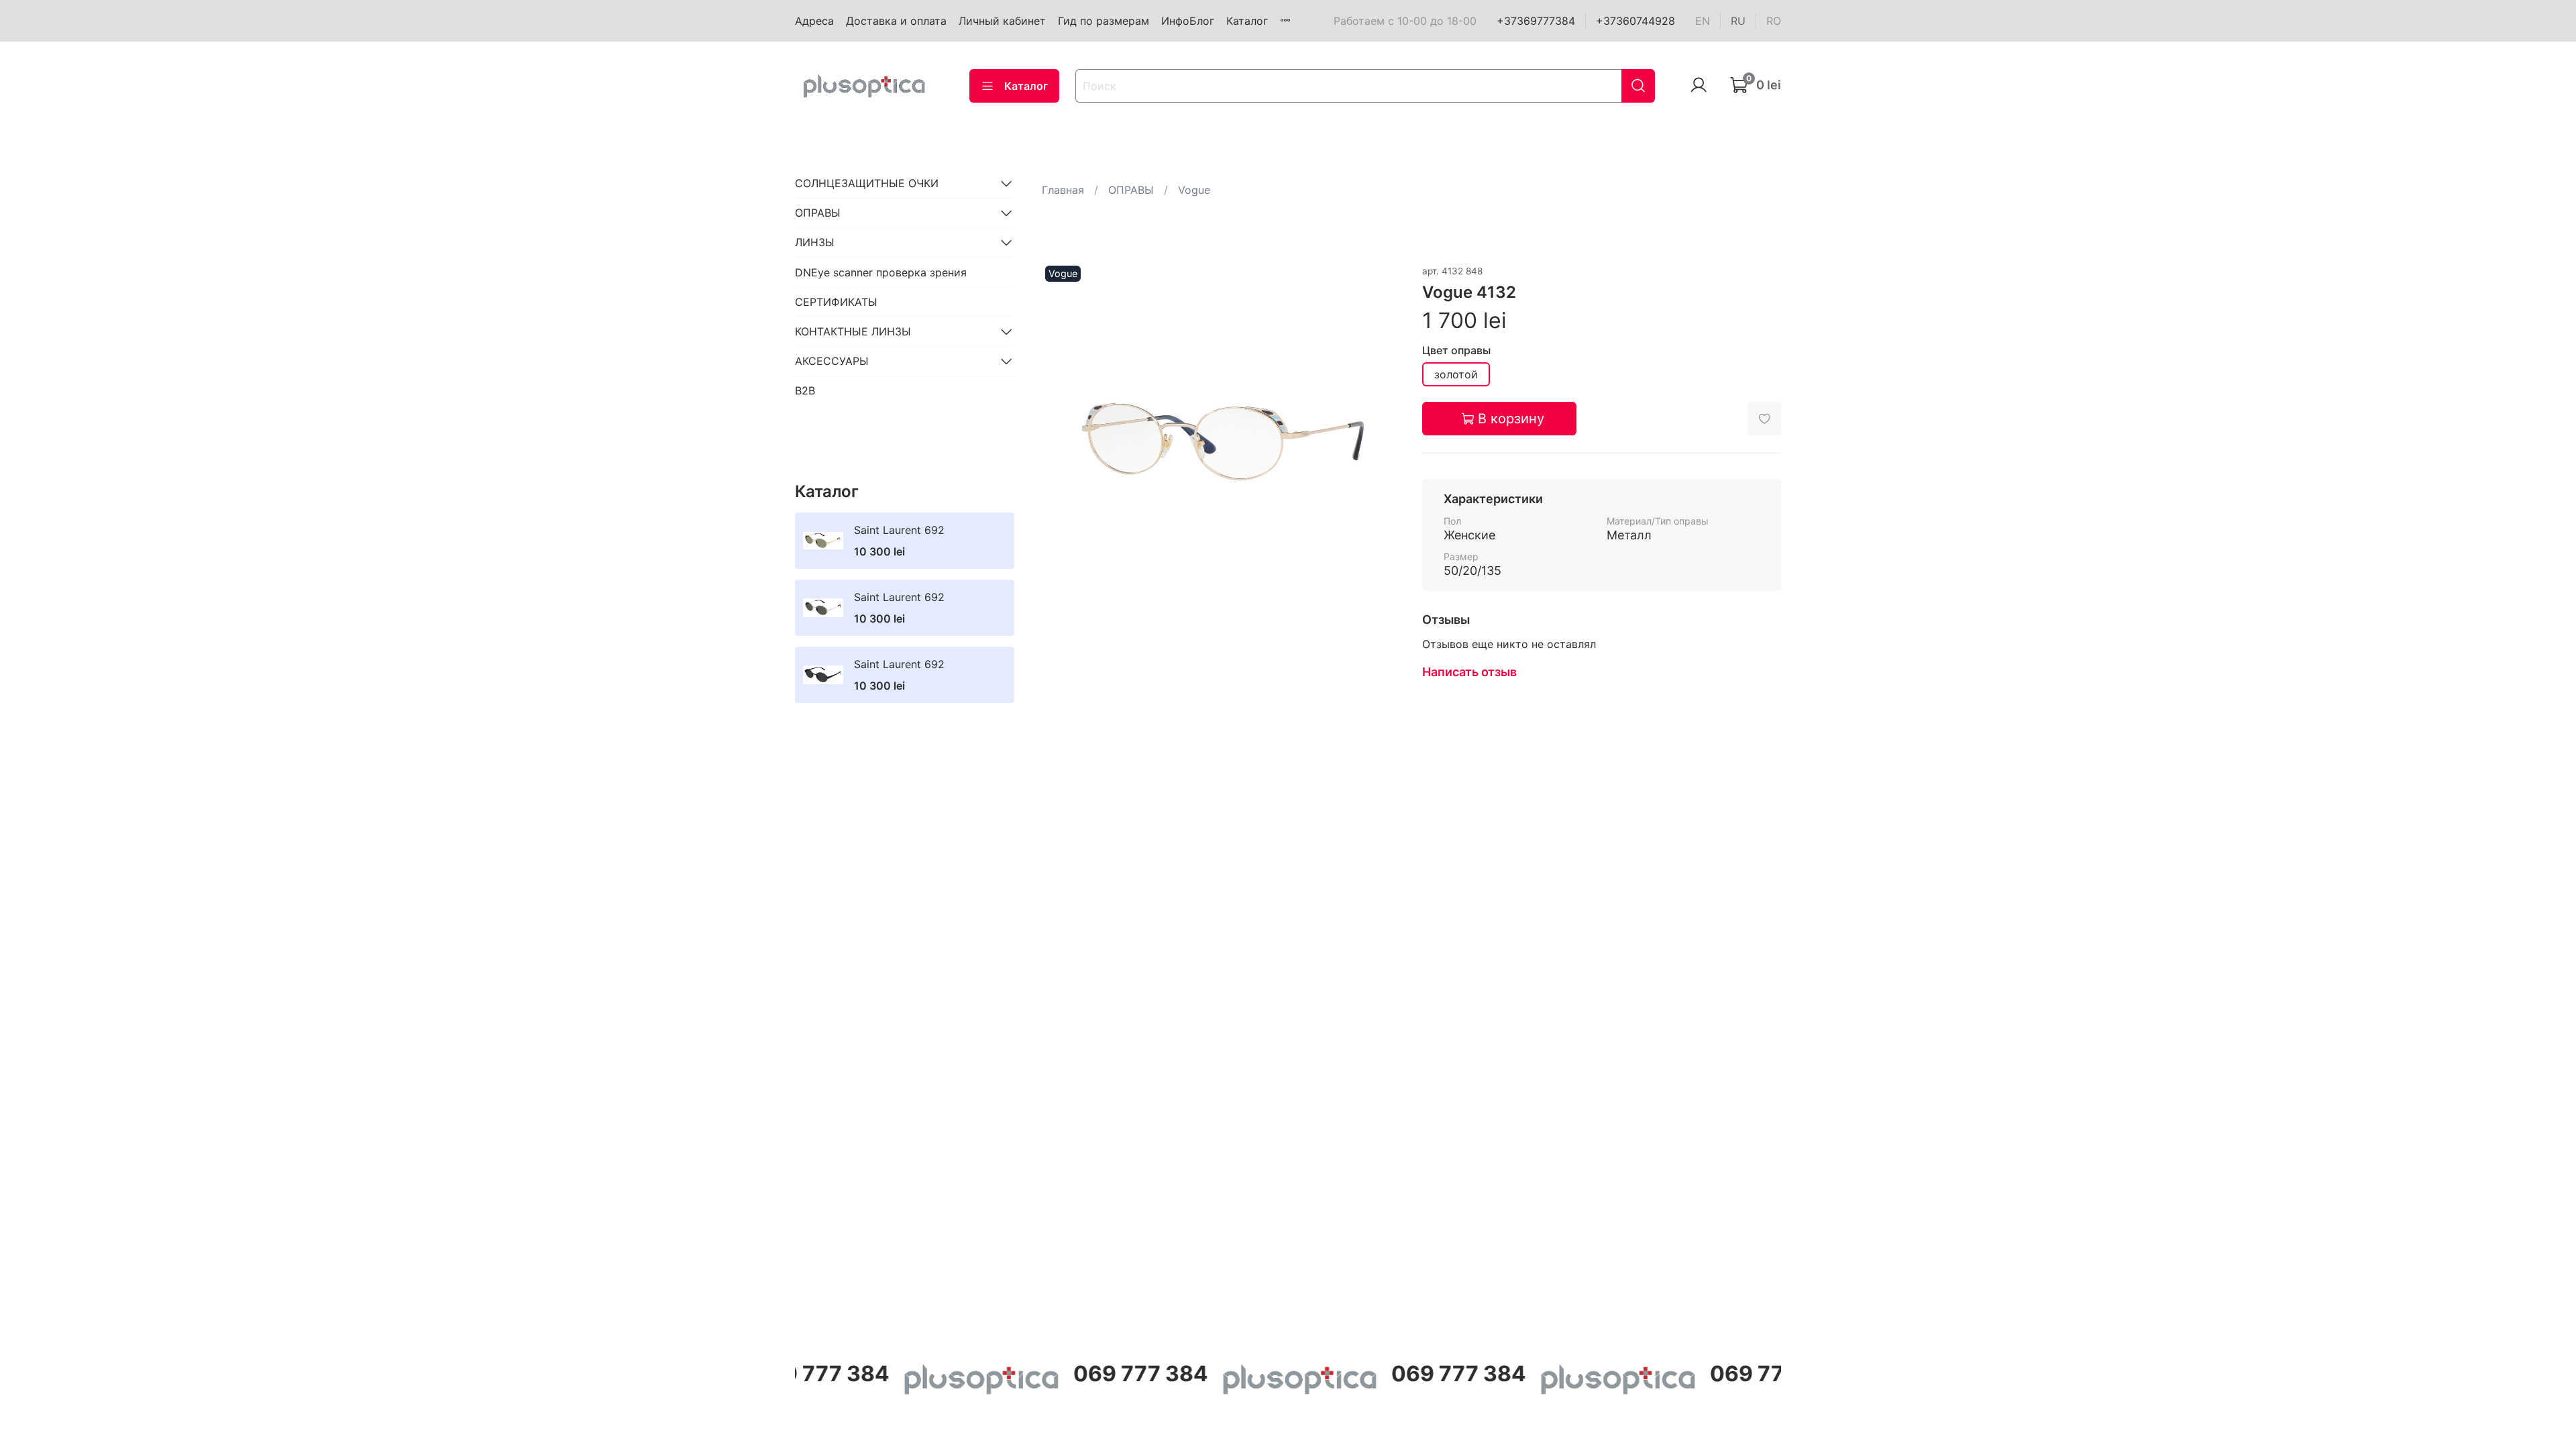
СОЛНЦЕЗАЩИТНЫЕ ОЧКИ (867, 183)
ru (1738, 21)
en (1703, 21)
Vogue (1194, 190)
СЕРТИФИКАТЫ (836, 302)
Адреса (814, 21)
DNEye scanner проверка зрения (881, 272)
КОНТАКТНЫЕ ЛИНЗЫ (853, 331)
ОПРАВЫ (1131, 190)
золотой (1456, 374)
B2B (805, 390)
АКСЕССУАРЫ (832, 361)
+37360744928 (1635, 21)
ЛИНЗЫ (815, 242)
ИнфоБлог (1188, 21)
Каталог (1247, 21)
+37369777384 (1536, 21)
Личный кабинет (1002, 21)
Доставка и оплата (896, 21)
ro (1774, 21)
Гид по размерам (1104, 21)
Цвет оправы (1456, 351)
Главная (1063, 190)
